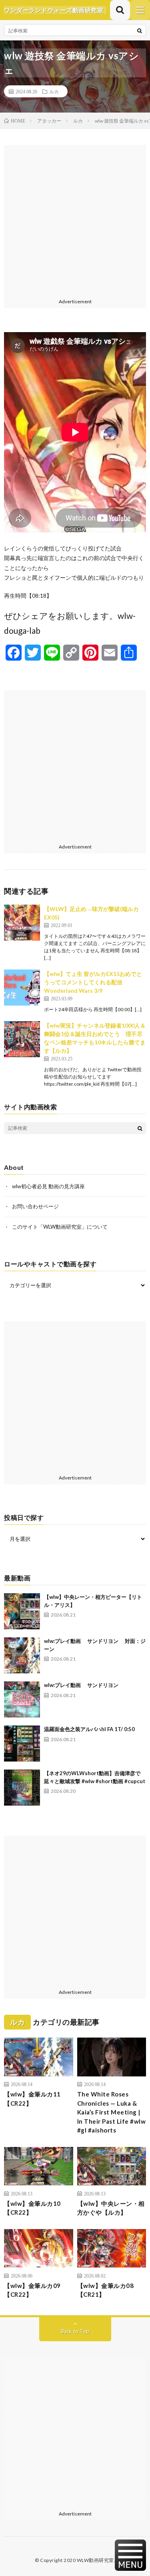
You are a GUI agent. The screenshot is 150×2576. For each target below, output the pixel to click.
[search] (140, 30)
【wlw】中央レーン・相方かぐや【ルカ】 (111, 2208)
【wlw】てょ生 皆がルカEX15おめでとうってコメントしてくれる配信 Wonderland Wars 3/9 (93, 982)
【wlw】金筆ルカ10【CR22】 (32, 2208)
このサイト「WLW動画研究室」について (60, 1227)
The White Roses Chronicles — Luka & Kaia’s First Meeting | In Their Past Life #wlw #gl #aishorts (112, 2112)
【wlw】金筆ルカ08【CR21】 (106, 2290)
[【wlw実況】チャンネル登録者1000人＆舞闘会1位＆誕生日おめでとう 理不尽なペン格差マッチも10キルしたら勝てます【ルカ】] (22, 1039)
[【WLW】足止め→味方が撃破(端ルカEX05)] (22, 923)
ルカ (54, 91)
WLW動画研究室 (95, 2560)
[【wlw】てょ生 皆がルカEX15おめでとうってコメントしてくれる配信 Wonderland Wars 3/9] (22, 988)
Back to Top (75, 2331)
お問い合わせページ (35, 1206)
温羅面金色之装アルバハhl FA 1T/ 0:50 (89, 1729)
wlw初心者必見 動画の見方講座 (48, 1186)
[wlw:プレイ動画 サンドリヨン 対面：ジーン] (22, 1655)
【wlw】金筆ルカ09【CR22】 (32, 2290)
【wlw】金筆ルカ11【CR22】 (32, 2099)
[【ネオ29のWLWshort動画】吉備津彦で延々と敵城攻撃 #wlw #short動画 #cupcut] (22, 1788)
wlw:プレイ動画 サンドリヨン (81, 1685)
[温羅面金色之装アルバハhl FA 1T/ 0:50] (22, 1744)
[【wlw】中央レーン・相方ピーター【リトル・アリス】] (22, 1611)
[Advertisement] (75, 220)
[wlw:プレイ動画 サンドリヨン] (22, 1699)
